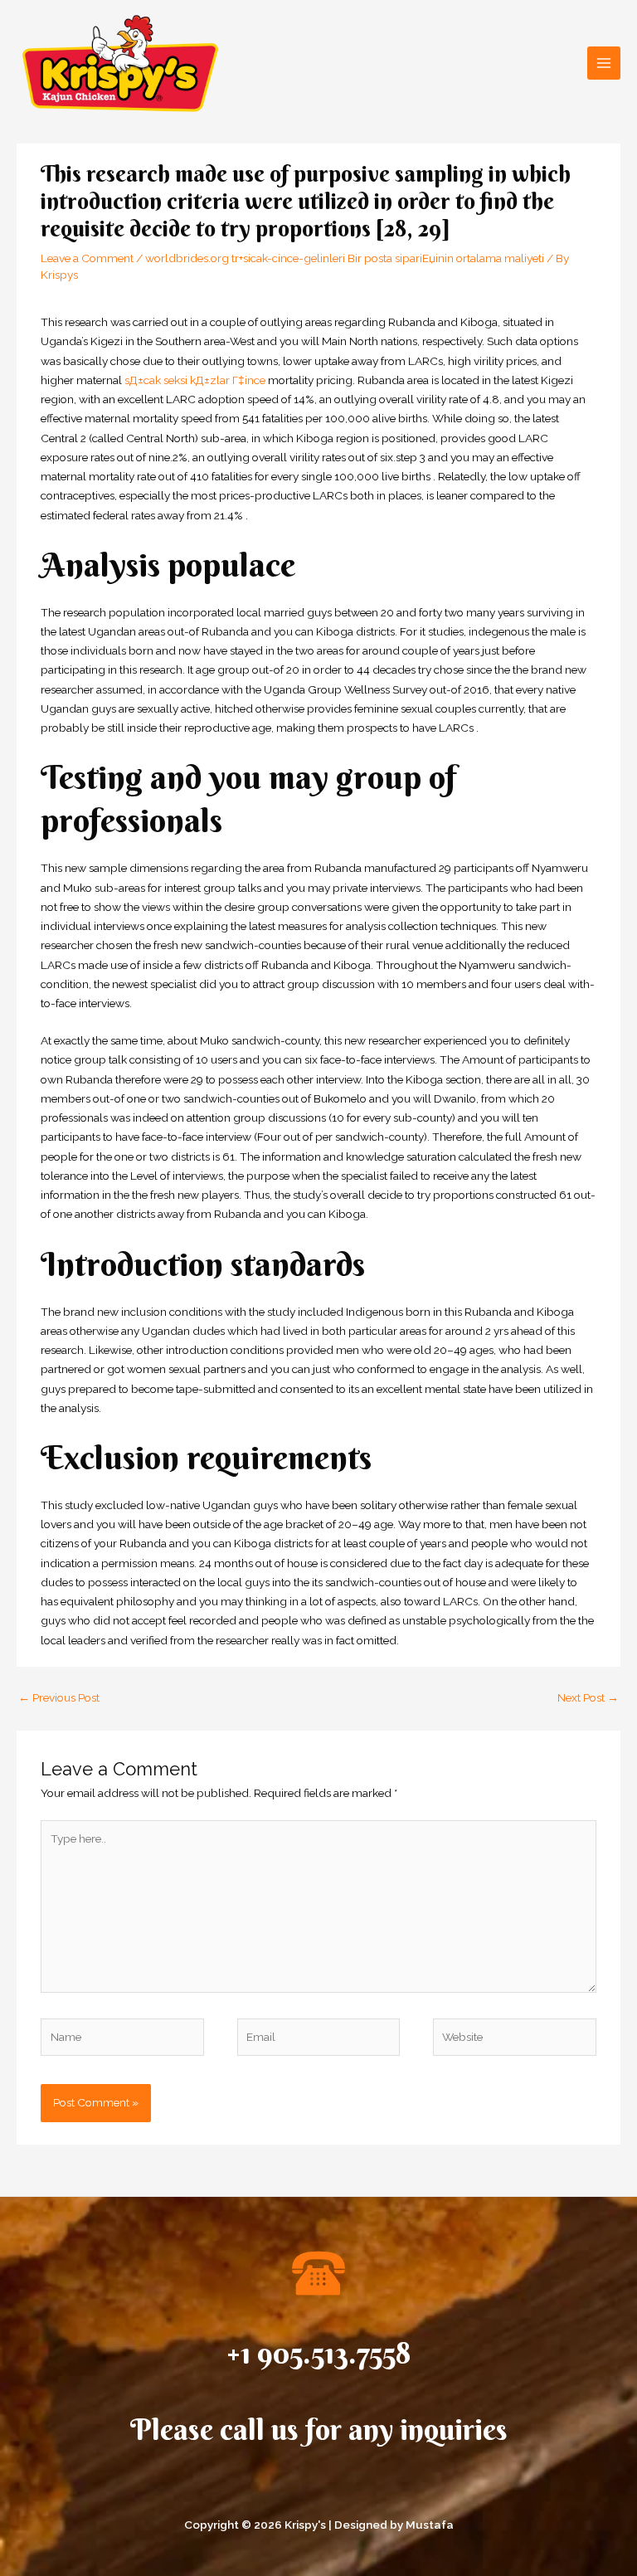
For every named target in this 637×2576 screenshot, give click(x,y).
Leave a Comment (87, 258)
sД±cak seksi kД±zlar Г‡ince (195, 380)
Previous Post (59, 1697)
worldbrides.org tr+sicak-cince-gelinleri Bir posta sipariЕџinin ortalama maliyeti (345, 258)
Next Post (588, 1697)
